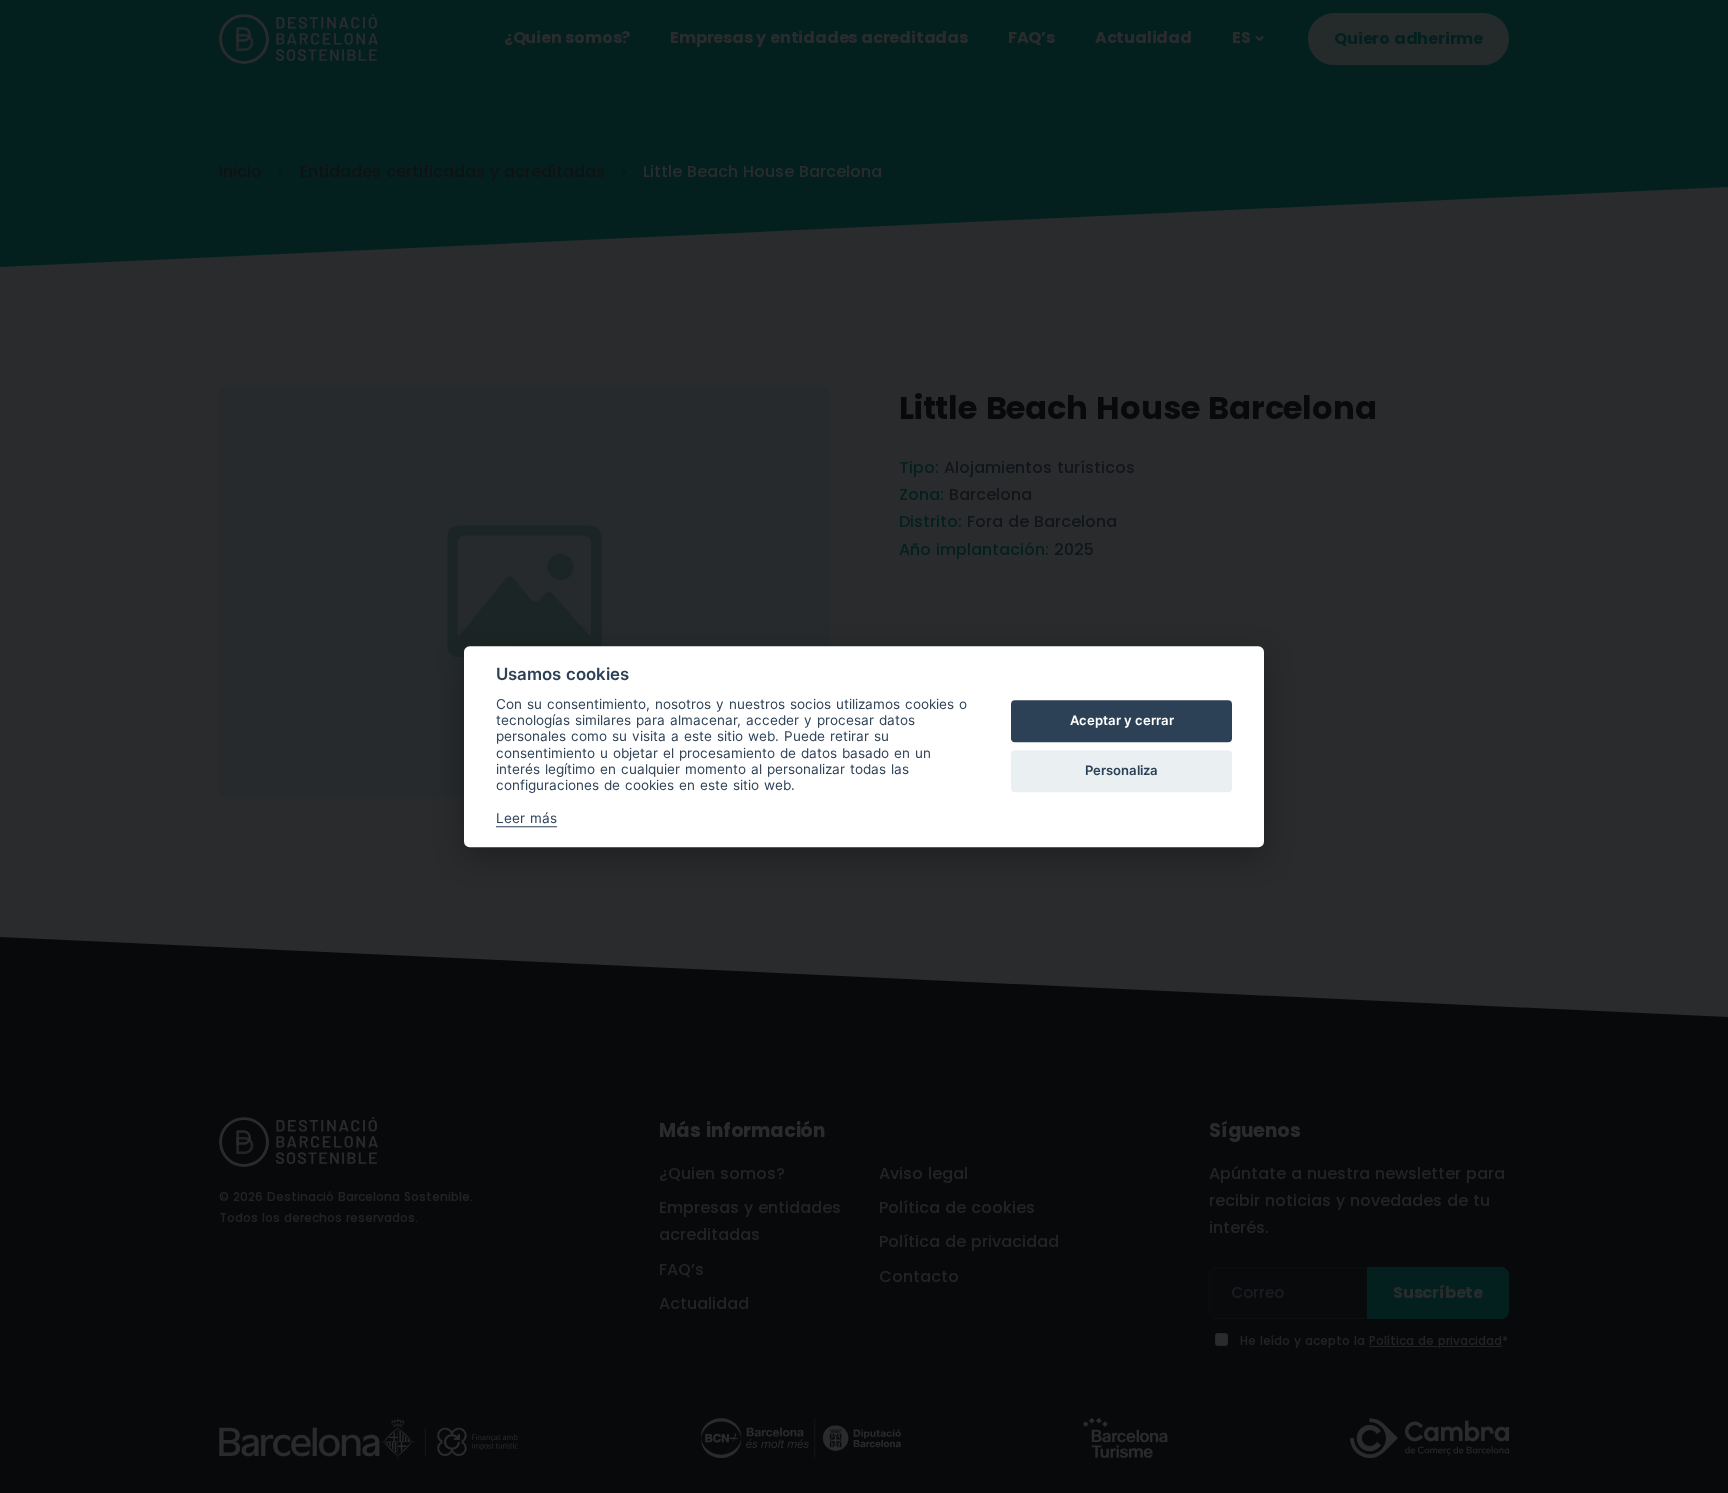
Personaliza (1121, 771)
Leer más (526, 818)
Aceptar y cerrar (1122, 721)
